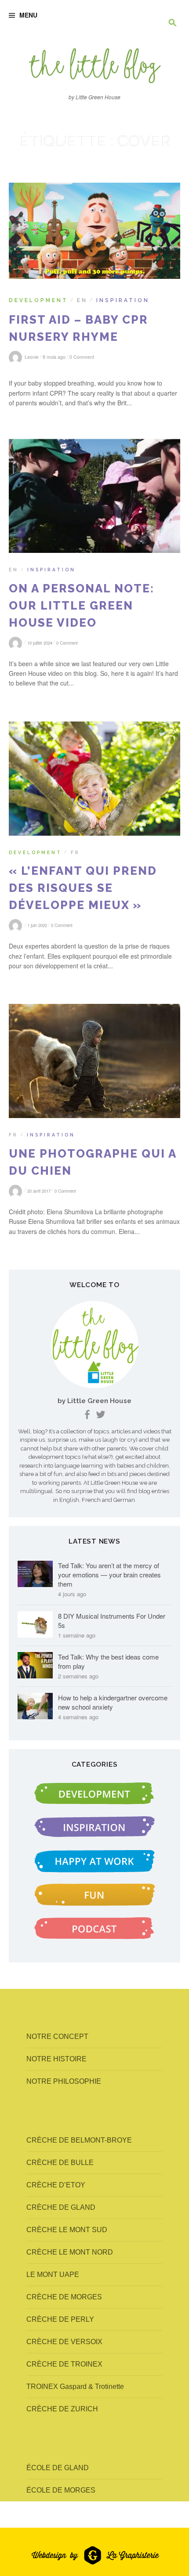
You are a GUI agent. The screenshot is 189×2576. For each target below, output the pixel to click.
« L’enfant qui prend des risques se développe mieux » (83, 888)
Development (38, 300)
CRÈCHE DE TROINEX (64, 2364)
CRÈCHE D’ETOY (56, 2185)
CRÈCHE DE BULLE (60, 2163)
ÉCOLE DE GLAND (58, 2468)
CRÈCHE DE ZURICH (62, 2409)
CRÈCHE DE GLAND (61, 2207)
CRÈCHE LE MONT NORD (70, 2252)
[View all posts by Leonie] (17, 642)
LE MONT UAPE (53, 2275)
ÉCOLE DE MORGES (61, 2490)
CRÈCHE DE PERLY (60, 2319)
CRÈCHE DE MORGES (64, 2297)
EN (82, 300)
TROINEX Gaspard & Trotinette (75, 2387)
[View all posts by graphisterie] (17, 1191)
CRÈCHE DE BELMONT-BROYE (79, 2140)
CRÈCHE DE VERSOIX (64, 2342)
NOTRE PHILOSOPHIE (64, 2081)
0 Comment (82, 357)
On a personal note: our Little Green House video (82, 606)
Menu (28, 15)
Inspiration (123, 300)
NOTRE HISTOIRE (56, 2059)
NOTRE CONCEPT (57, 2037)
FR (75, 852)
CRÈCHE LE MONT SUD (67, 2230)
